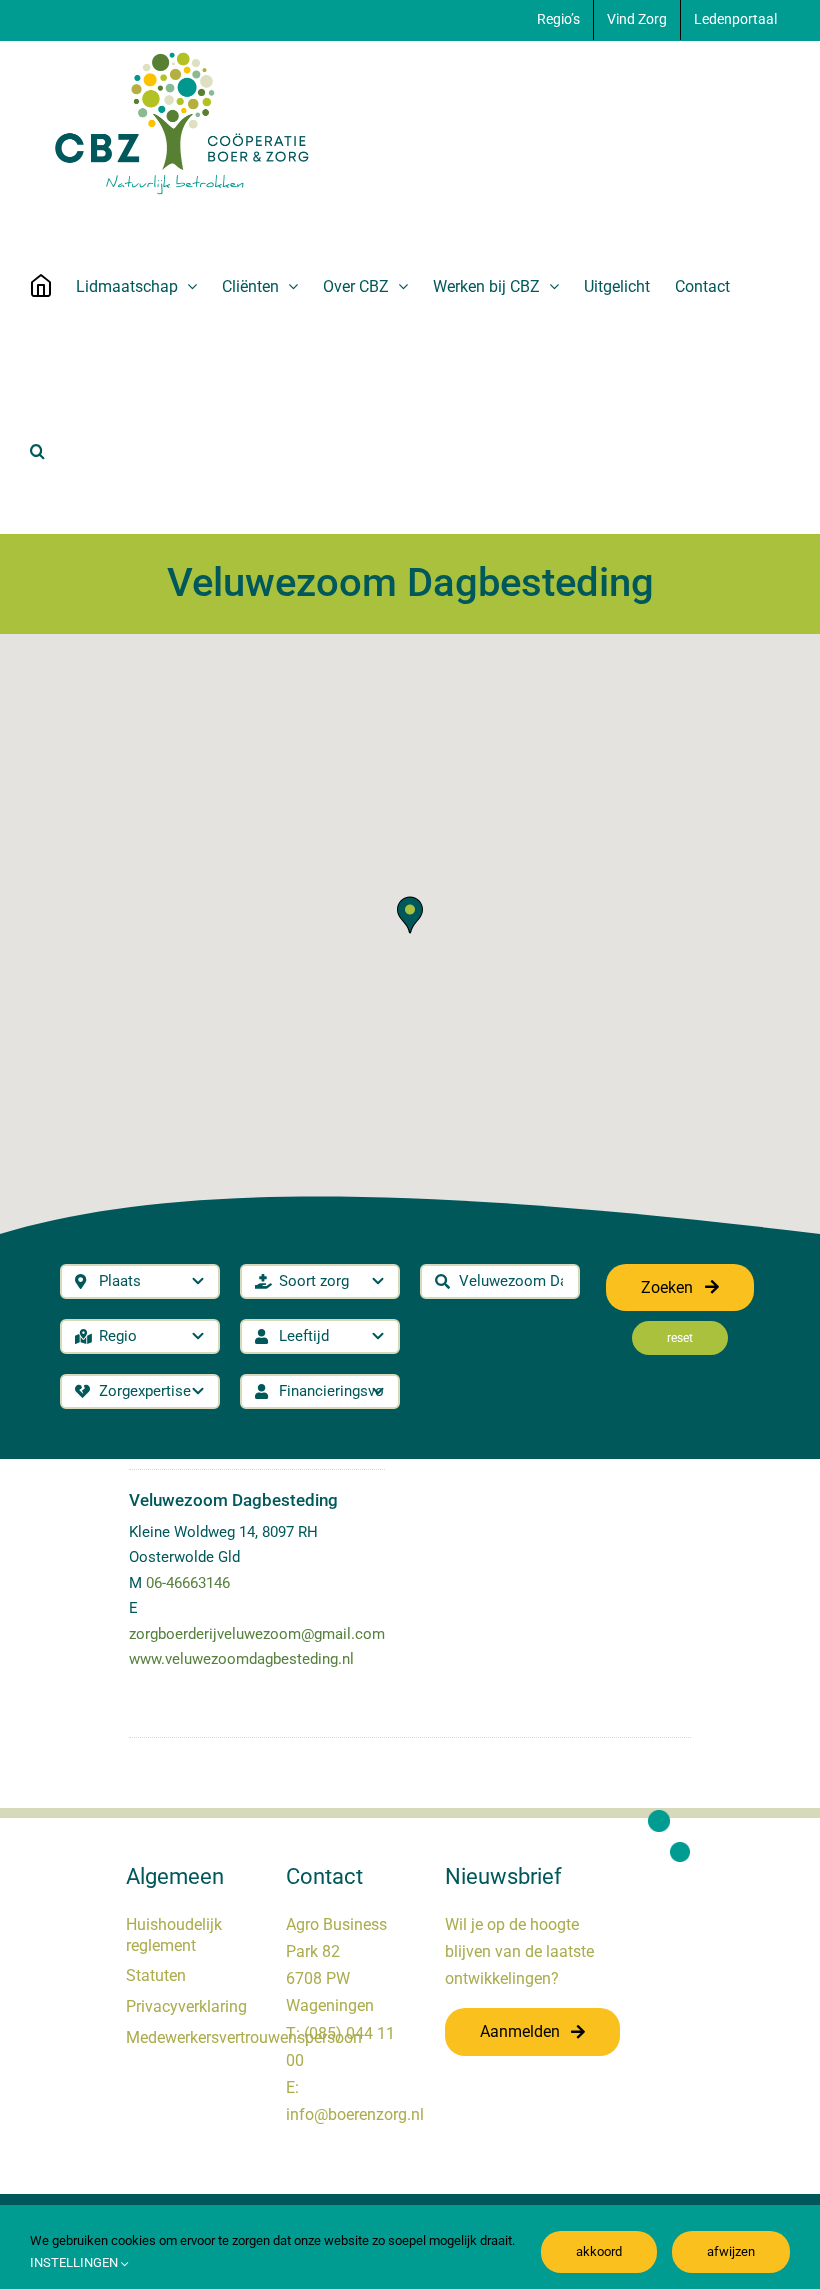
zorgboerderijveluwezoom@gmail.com (257, 1634)
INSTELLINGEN (75, 2262)
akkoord (599, 2251)
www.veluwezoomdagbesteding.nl (241, 1659)
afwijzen (731, 2251)
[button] (37, 451)
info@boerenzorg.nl (355, 2114)
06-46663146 (188, 1583)
